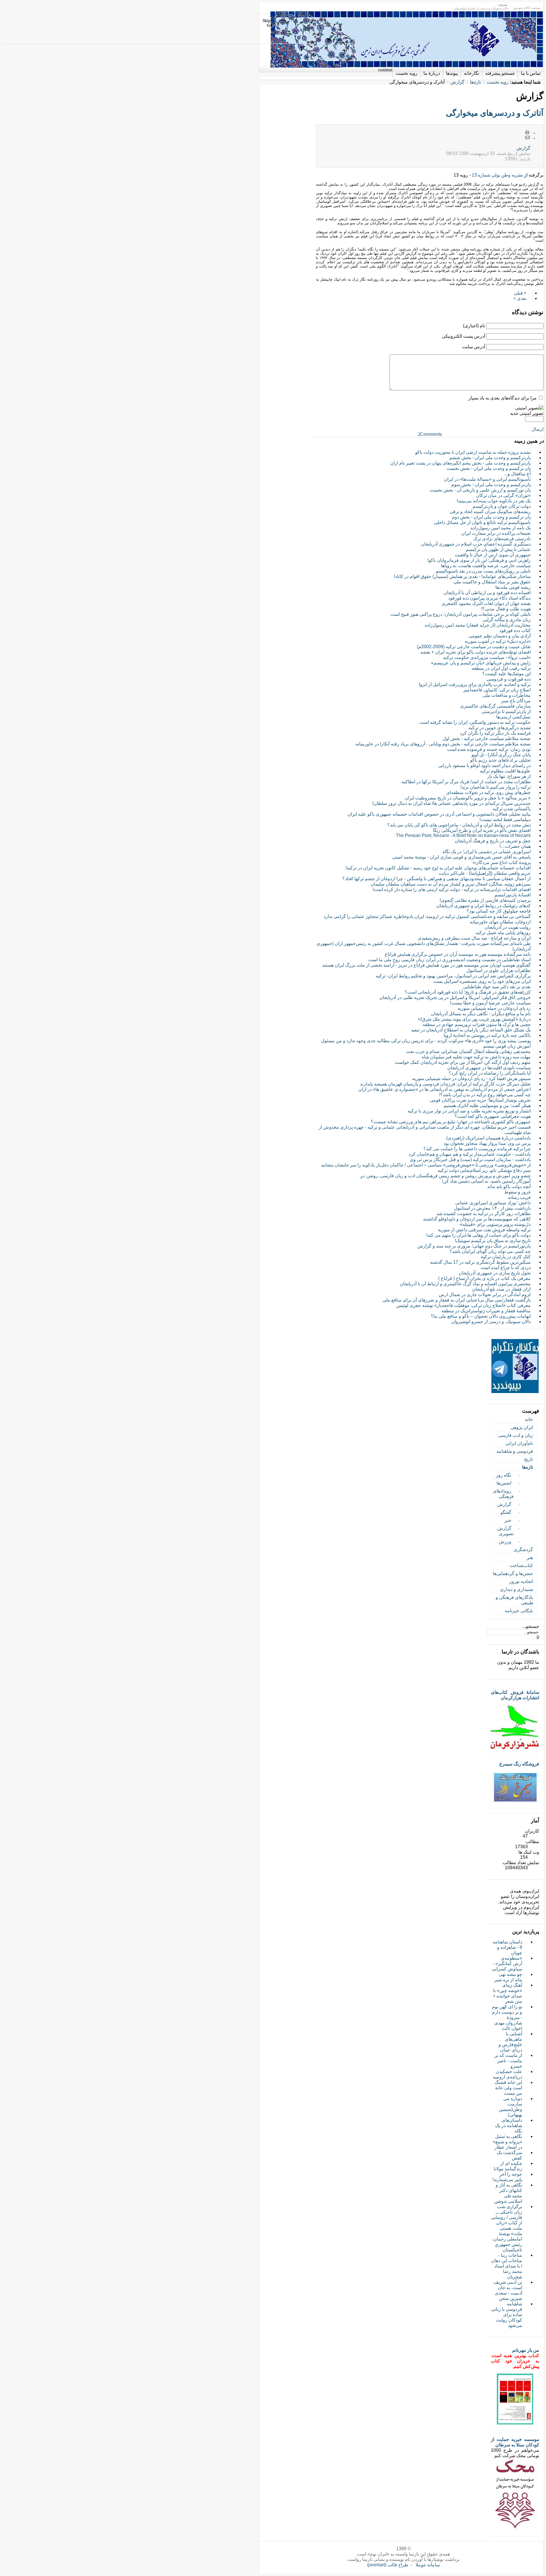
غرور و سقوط (517, 1192)
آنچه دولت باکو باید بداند (509, 1187)
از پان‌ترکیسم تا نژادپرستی (506, 711)
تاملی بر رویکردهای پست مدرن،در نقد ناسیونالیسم (483, 571)
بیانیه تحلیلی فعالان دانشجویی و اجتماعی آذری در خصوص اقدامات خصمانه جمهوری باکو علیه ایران (439, 814)
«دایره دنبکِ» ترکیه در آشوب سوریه (498, 641)
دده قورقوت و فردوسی (509, 679)
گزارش (457, 82)
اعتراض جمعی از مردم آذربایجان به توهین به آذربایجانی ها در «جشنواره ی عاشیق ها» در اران (444, 1089)
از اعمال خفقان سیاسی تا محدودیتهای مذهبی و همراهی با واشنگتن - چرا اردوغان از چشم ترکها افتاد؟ (437, 879)
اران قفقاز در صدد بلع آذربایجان (501, 1289)
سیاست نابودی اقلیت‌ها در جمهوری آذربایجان (489, 1068)
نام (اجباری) (474, 326)
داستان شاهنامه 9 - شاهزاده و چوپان (507, 1947)
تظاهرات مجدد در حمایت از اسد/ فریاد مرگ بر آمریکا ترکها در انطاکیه (466, 782)
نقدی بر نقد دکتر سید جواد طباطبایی (497, 987)
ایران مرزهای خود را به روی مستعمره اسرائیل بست (482, 981)
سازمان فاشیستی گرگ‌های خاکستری (495, 706)
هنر (530, 1558)
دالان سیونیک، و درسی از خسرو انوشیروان (491, 1322)
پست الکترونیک (528, 138)
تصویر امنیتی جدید (527, 413)
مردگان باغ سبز (516, 701)
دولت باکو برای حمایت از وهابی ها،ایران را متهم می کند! (478, 1235)
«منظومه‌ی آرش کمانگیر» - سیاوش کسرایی (507, 1963)
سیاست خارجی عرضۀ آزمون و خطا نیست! (490, 1003)
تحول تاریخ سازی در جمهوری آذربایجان (495, 1273)
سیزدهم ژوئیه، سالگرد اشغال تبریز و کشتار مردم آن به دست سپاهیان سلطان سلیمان (451, 884)
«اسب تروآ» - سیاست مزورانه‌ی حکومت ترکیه (487, 657)
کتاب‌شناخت (521, 1565)
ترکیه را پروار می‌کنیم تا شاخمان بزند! (496, 787)
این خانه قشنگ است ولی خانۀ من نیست (508, 2088)
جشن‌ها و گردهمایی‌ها (513, 1573)
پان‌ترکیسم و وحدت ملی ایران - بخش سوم (491, 485)
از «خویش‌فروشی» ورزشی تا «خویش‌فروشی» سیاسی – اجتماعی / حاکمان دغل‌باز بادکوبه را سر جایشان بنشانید (426, 1165)
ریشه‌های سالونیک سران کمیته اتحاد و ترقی (490, 512)
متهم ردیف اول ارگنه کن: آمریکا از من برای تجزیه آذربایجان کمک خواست (463, 1062)
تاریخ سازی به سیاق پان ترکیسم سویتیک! (493, 1241)
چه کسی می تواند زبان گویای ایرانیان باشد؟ (490, 1251)
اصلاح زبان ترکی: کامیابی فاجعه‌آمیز (497, 690)
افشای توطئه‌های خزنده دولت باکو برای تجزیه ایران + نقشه (475, 652)
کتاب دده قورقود (515, 630)
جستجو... (531, 1626)
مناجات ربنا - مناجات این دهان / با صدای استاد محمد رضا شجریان (507, 2266)
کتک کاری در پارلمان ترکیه (506, 1257)
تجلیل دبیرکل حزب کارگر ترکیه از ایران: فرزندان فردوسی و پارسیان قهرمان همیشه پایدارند (445, 1084)
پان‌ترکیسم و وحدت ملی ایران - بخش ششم (490, 458)
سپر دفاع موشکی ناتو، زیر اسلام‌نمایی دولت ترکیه (484, 1170)
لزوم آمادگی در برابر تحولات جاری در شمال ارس (485, 1295)
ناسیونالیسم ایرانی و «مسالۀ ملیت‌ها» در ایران (487, 479)
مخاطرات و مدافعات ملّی (507, 695)
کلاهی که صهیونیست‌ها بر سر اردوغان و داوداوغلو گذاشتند (477, 1219)
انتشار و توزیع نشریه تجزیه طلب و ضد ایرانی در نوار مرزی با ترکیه (469, 1111)
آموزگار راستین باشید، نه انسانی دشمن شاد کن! (486, 1181)
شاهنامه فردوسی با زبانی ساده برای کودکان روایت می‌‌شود (507, 2315)
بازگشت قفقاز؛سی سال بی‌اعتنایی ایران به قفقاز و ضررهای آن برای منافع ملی (457, 1300)
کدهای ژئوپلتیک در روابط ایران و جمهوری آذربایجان (483, 906)
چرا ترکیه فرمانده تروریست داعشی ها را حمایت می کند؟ (477, 1149)
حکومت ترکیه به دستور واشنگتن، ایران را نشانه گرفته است (475, 722)
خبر (508, 1520)
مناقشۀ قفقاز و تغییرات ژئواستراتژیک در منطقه (486, 1311)
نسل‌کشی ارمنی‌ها (513, 717)
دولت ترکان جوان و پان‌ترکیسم (502, 506)
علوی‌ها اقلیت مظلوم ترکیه (505, 771)
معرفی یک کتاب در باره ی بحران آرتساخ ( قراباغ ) (484, 1278)
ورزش (505, 1542)
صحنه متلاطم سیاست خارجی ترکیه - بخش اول (487, 738)
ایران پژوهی (522, 1427)
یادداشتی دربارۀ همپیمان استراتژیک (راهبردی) (488, 1138)
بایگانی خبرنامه (519, 1611)
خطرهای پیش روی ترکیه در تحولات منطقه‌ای (488, 792)
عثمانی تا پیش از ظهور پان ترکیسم (498, 549)
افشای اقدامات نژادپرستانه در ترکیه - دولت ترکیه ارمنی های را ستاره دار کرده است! (452, 889)
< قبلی (520, 293)
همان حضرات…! (515, 846)
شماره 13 (480, 175)
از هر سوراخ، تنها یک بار (509, 776)
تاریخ (529, 1459)
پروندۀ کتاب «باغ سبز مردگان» (502, 862)
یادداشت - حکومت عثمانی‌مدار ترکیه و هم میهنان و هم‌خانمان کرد (470, 1154)
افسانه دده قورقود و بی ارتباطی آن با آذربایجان (487, 593)
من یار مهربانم (526, 2350)
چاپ (528, 133)
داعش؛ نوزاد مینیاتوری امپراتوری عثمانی (493, 1203)
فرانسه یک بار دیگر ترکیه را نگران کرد (495, 733)
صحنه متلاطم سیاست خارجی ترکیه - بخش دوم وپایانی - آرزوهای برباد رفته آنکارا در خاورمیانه (443, 744)
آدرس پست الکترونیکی (464, 336)
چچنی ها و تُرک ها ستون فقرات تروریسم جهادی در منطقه (477, 1024)
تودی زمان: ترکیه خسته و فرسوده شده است (489, 749)
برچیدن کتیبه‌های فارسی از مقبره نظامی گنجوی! (485, 900)
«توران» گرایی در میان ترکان (503, 495)
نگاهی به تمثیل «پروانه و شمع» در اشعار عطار (507, 2142)
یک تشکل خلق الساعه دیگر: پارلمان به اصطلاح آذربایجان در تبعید (471, 1030)
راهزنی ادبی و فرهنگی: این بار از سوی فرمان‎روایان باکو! (479, 560)
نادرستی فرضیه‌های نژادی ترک (502, 539)
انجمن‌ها (504, 1483)
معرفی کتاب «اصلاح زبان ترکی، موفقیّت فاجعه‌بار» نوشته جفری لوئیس (464, 1305)
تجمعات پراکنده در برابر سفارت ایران (496, 533)
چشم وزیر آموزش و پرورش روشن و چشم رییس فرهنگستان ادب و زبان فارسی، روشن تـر (445, 1176)
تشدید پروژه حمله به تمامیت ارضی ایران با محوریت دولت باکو (473, 452)
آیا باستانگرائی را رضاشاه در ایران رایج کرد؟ (490, 1073)
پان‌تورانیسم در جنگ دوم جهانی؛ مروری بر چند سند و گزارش (474, 1246)
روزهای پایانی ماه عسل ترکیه (503, 933)
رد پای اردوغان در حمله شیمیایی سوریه (494, 1008)
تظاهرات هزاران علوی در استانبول (499, 970)
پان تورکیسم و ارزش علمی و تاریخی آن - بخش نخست (480, 490)
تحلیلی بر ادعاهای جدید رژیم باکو (500, 760)
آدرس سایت (474, 347)
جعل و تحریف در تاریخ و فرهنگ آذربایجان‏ (493, 841)
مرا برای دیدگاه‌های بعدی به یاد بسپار (502, 398)
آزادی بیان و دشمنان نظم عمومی (500, 636)
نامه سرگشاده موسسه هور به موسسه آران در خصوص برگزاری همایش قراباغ (458, 954)
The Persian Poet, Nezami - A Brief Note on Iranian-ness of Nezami (463, 835)
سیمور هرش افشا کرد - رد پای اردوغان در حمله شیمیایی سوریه (471, 1078)
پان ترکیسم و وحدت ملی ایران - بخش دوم (491, 517)
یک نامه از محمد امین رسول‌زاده (501, 528)
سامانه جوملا (428, 2565)
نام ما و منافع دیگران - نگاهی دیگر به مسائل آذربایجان (481, 1014)
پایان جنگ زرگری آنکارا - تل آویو (501, 755)
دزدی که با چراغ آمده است (506, 1268)
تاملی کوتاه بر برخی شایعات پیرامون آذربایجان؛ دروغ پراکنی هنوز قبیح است (461, 614)
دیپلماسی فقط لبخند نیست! (505, 819)
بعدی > (520, 298)
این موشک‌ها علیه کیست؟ (506, 674)
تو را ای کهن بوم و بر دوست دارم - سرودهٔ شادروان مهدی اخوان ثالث (507, 2018)
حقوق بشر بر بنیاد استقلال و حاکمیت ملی (492, 582)
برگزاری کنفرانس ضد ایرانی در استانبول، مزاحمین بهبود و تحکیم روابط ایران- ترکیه (453, 976)
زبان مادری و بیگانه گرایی (507, 620)
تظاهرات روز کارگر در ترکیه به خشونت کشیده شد (484, 1214)
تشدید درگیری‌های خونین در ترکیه (500, 728)
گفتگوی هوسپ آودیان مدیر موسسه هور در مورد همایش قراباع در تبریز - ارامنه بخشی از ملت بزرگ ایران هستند (426, 965)
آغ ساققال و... (517, 474)
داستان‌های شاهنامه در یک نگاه (509, 2126)
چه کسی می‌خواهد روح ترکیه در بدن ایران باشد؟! (485, 1095)
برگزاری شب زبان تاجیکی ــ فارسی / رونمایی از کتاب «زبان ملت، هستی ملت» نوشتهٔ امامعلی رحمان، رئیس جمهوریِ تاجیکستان (506, 2228)
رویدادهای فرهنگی (503, 1494)
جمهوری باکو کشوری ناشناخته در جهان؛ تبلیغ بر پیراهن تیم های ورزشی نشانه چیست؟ (451, 1122)
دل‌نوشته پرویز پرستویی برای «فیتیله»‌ (495, 1224)
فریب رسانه (519, 1197)
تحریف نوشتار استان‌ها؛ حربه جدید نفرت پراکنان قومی (480, 1100)
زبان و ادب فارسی (516, 1435)
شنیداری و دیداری (516, 1589)
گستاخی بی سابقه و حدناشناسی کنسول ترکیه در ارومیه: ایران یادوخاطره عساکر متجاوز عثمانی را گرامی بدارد (427, 916)
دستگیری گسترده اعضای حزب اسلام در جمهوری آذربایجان (476, 544)
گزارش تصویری (505, 1531)
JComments (430, 434)
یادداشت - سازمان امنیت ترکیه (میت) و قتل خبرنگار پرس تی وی (470, 1159)
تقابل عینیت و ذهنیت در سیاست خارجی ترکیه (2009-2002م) (474, 647)
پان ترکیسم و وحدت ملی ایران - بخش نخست (489, 468)
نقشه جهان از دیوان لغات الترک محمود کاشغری (486, 603)
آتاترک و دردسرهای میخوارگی (495, 113)
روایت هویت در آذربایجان (508, 927)
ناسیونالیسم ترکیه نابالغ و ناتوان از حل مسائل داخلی (482, 522)
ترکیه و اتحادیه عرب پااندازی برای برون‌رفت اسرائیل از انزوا (475, 684)
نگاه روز (504, 1475)
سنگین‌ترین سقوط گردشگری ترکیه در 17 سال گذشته (480, 1262)
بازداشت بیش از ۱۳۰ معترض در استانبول (492, 1208)
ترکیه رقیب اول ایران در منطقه (501, 668)
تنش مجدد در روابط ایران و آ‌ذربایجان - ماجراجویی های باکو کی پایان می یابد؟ (459, 825)
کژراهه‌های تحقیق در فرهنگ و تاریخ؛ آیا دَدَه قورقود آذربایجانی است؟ (468, 992)
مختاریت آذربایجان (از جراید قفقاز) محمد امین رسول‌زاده (478, 625)
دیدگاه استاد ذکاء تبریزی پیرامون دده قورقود (489, 598)
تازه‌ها (475, 82)
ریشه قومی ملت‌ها (513, 587)
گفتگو (506, 1512)
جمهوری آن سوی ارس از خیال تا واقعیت (493, 555)
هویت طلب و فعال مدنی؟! (506, 609)
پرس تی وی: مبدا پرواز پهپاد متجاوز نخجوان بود (487, 1143)
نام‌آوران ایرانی (519, 1443)
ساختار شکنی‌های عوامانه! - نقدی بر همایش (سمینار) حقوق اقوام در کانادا (462, 576)
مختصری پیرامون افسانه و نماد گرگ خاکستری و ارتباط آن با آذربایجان (465, 1284)
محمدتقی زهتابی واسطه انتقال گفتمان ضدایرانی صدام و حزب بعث (468, 1051)
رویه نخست (498, 82)
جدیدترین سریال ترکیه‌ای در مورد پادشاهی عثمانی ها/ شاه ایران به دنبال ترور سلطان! (451, 803)
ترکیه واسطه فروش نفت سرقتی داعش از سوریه (484, 1230)
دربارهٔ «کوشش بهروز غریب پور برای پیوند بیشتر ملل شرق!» (474, 1019)
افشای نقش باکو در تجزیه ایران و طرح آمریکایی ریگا (482, 830)
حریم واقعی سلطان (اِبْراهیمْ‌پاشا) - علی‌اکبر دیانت (485, 873)
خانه (529, 1419)
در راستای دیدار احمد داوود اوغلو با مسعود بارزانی (484, 765)
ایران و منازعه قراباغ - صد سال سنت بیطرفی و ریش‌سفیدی (474, 938)
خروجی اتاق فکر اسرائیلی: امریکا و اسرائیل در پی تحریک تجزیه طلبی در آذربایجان (455, 997)
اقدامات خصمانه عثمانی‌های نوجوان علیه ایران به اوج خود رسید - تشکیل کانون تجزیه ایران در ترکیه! (438, 868)
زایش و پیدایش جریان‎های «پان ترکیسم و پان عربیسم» (481, 663)
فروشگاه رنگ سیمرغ (519, 1764)
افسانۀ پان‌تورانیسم (513, 895)
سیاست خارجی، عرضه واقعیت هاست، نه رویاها (486, 566)
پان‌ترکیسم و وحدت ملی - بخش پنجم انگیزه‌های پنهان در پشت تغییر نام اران (460, 463)
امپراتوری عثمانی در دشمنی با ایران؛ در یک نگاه (487, 852)
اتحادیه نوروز (521, 1581)
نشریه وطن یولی (507, 175)
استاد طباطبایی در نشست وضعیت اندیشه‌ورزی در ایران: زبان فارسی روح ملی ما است (449, 960)
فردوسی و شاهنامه (515, 1451)
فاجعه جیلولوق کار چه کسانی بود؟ (499, 911)
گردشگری (523, 1550)
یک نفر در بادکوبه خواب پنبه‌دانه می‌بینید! (494, 501)
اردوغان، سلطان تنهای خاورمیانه (500, 922)
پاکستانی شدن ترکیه (512, 809)
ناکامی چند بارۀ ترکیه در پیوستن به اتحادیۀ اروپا (487, 1035)
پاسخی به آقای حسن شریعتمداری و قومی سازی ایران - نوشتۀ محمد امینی (461, 857)
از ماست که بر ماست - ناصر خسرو (508, 2061)
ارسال (537, 429)
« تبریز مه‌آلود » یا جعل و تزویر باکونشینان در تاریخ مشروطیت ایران (468, 798)
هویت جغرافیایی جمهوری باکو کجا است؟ (493, 1116)
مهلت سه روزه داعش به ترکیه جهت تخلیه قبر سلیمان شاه (476, 1057)
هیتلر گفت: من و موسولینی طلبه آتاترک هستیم (487, 1105)
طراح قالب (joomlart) (388, 2565)
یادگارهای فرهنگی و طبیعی (515, 1600)
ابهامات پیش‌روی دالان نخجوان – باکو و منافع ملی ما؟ (481, 1316)
